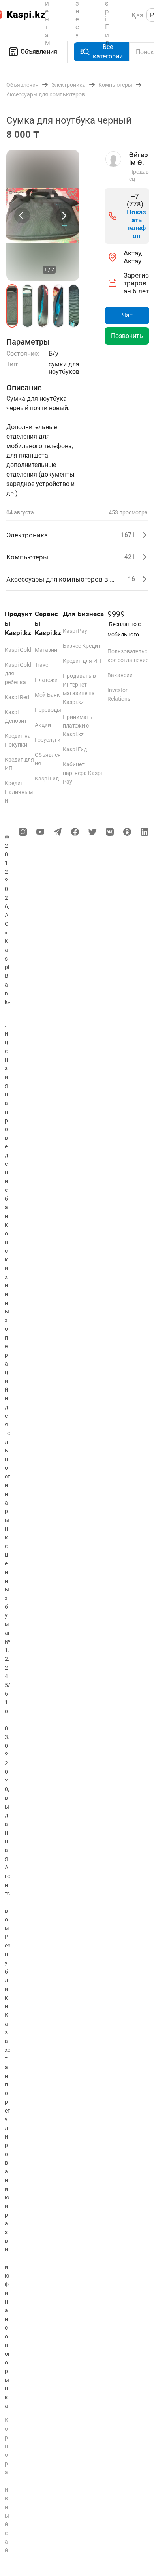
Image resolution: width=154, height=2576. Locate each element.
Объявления (39, 52)
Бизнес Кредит (82, 646)
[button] (12, 306)
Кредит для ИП (82, 661)
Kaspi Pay (75, 631)
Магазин (46, 650)
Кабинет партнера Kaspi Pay (82, 773)
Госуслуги (48, 740)
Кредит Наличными (19, 792)
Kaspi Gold (18, 650)
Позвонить (127, 336)
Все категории (108, 52)
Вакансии (120, 675)
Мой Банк (47, 695)
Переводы (48, 710)
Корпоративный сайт (7, 2490)
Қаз (137, 15)
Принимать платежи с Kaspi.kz (78, 726)
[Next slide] (64, 216)
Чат (127, 315)
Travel (42, 665)
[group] (43, 215)
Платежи (46, 680)
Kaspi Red (17, 697)
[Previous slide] (22, 216)
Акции (43, 725)
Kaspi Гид (47, 779)
